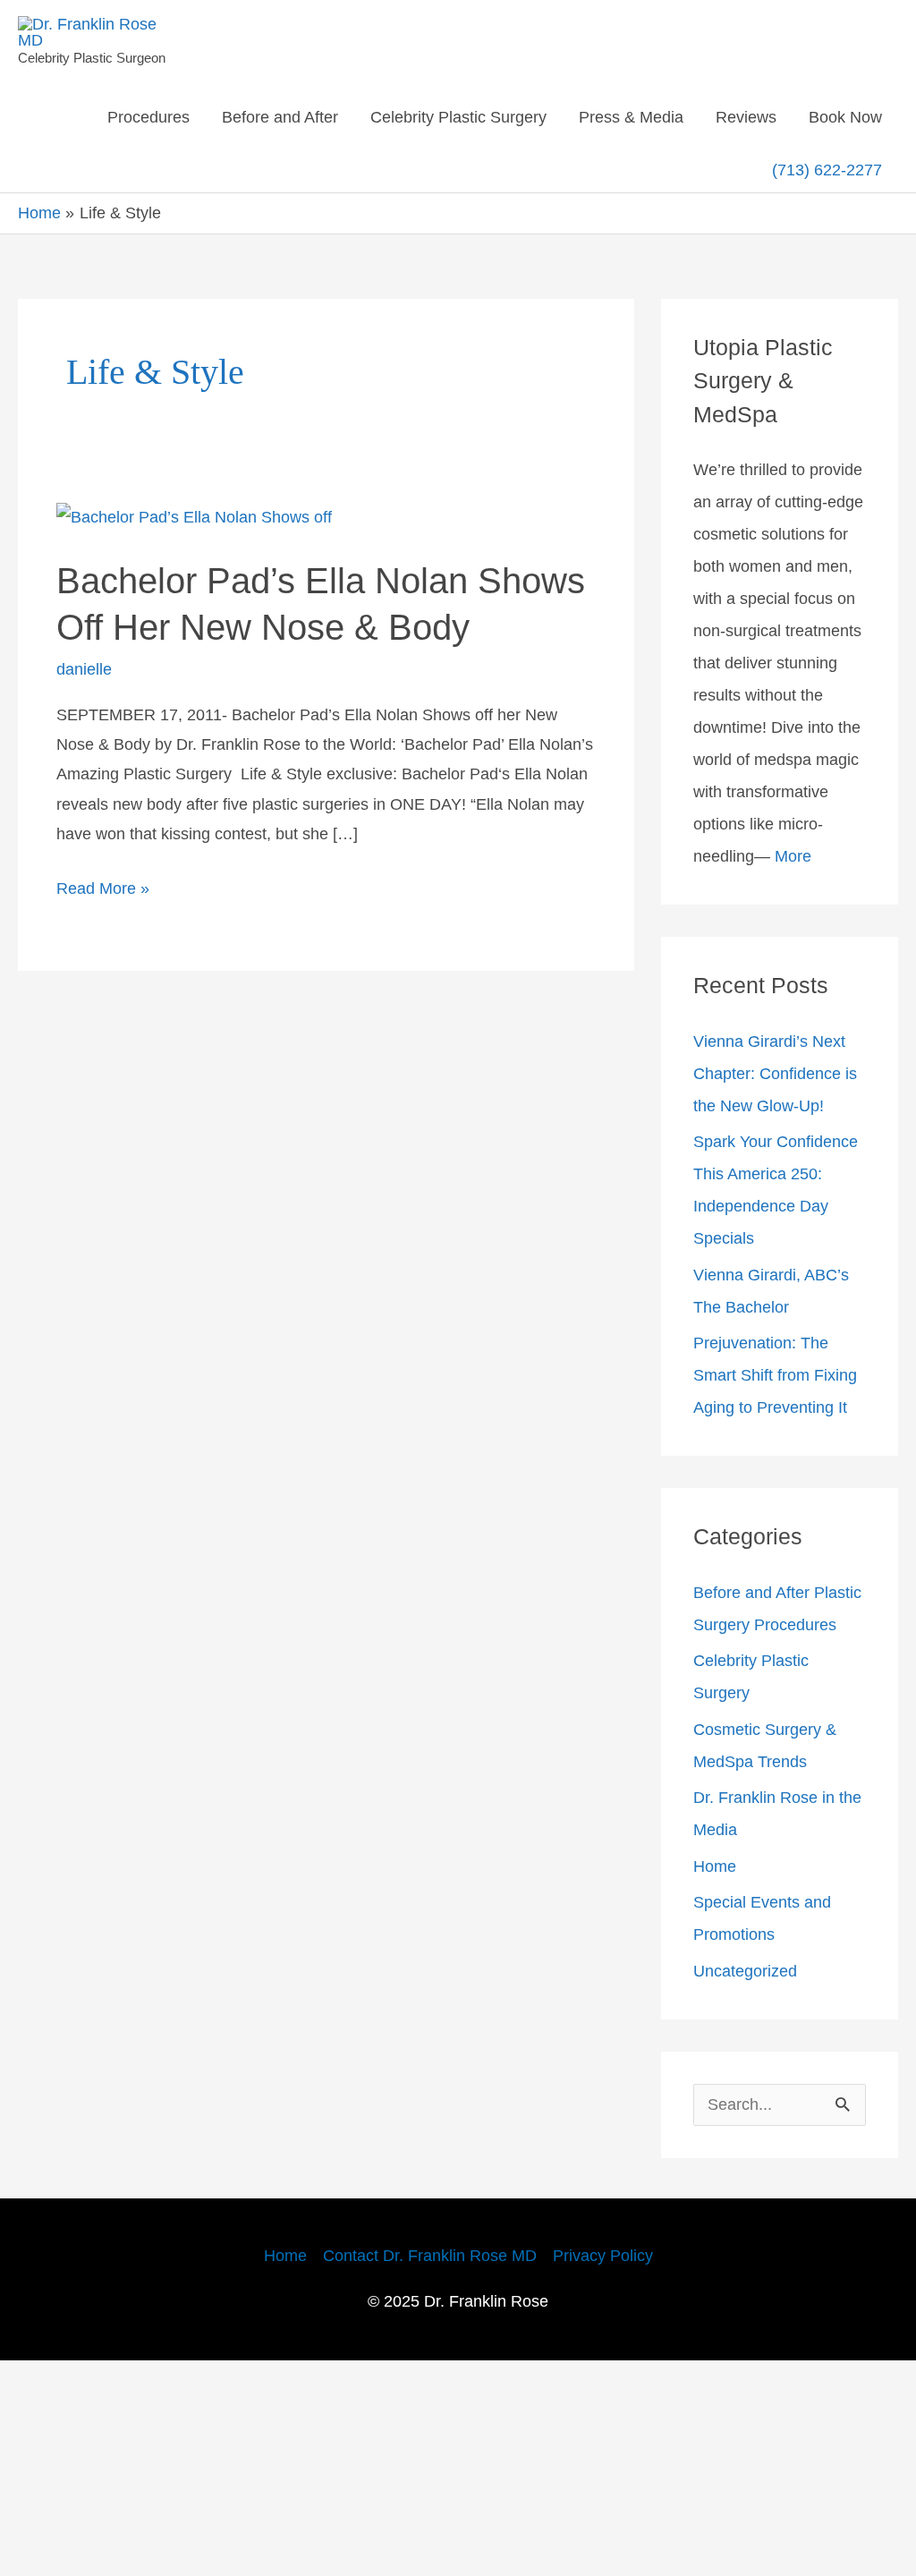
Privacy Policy (619, 2471)
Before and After (341, 117)
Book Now (688, 182)
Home (718, 2081)
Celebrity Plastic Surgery (539, 117)
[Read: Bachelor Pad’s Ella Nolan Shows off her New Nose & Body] (208, 539)
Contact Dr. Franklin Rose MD (428, 2471)
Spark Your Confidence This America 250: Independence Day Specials (770, 1324)
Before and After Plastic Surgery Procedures (760, 1807)
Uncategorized (752, 2186)
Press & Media (726, 117)
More (806, 974)
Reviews (848, 117)
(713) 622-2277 (826, 181)
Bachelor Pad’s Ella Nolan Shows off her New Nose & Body (297, 648)
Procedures (196, 117)
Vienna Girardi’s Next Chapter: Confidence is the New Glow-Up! (778, 1192)
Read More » (106, 984)
